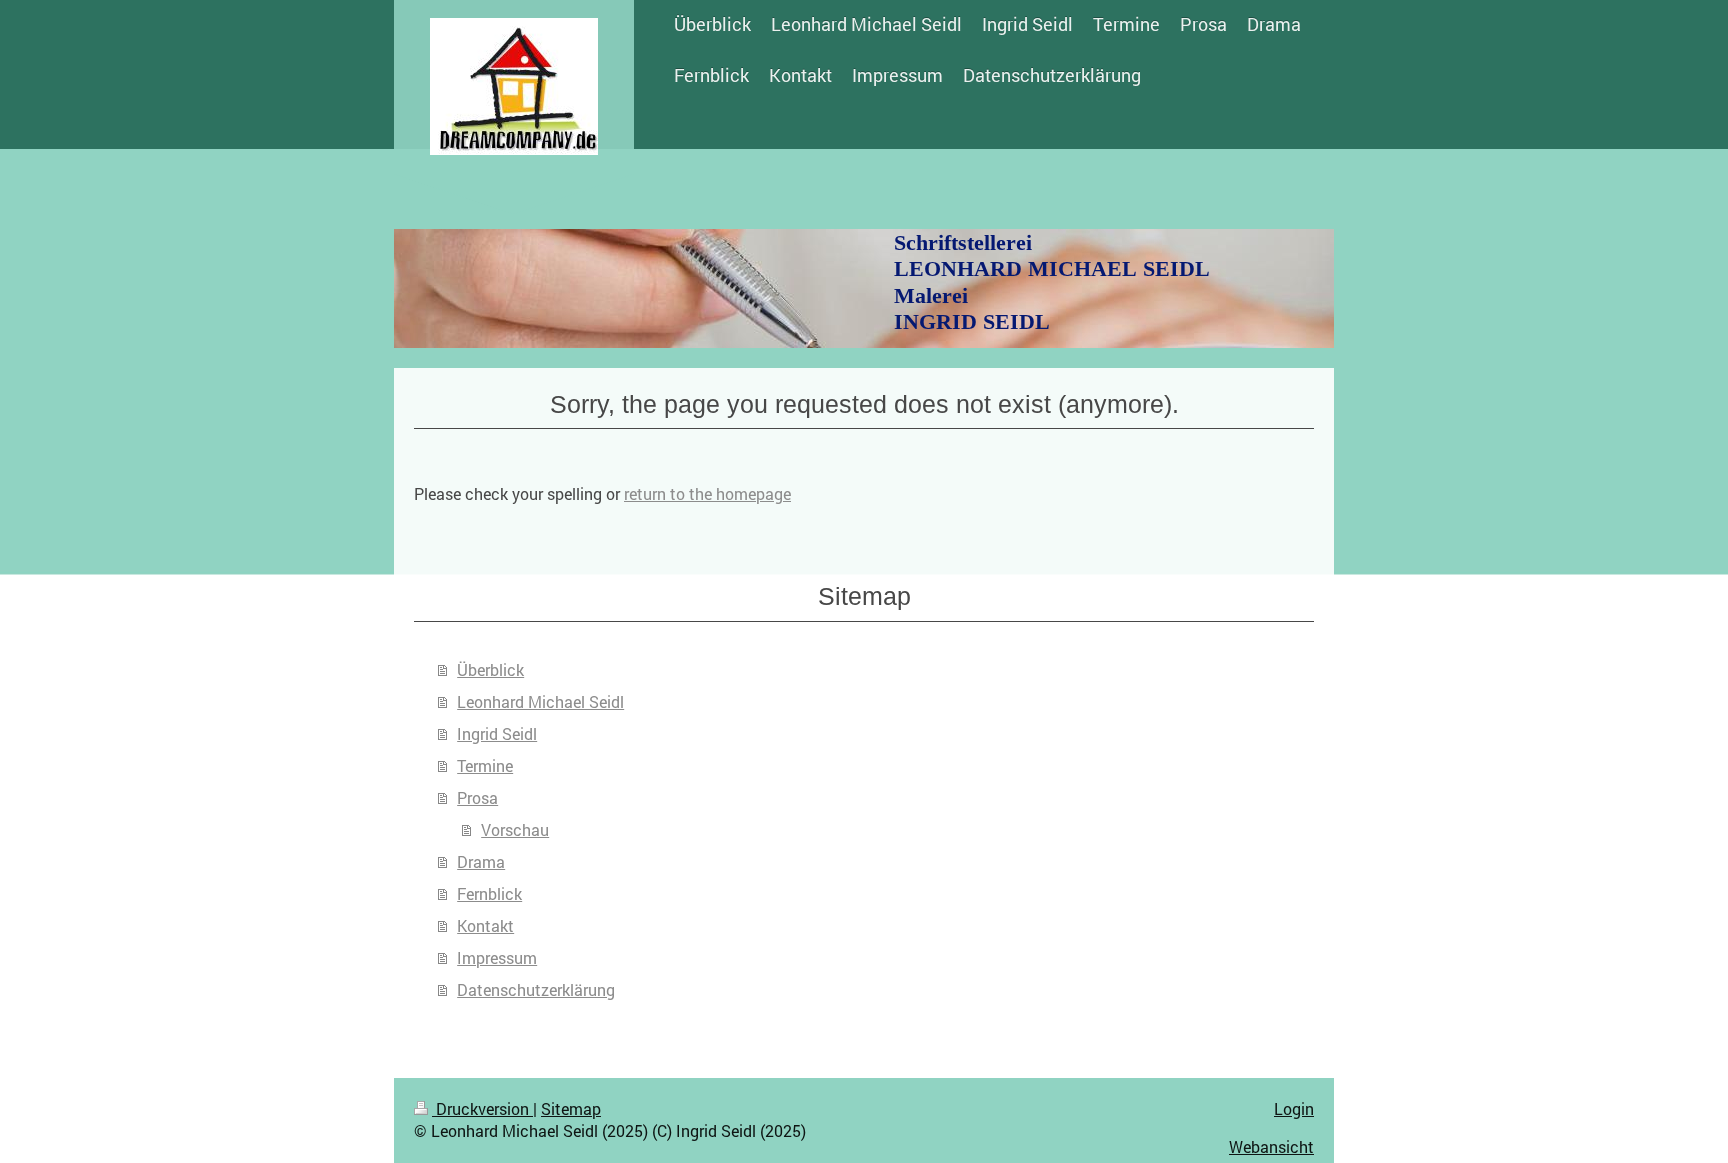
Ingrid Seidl (497, 733)
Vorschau (515, 829)
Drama (481, 861)
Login (1294, 1108)
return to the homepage (707, 493)
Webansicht (1271, 1146)
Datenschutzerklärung (536, 989)
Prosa (477, 797)
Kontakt (485, 925)
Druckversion (482, 1108)
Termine (485, 765)
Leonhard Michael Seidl (540, 701)
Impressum (497, 957)
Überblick (490, 669)
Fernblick (489, 893)
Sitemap (571, 1108)
